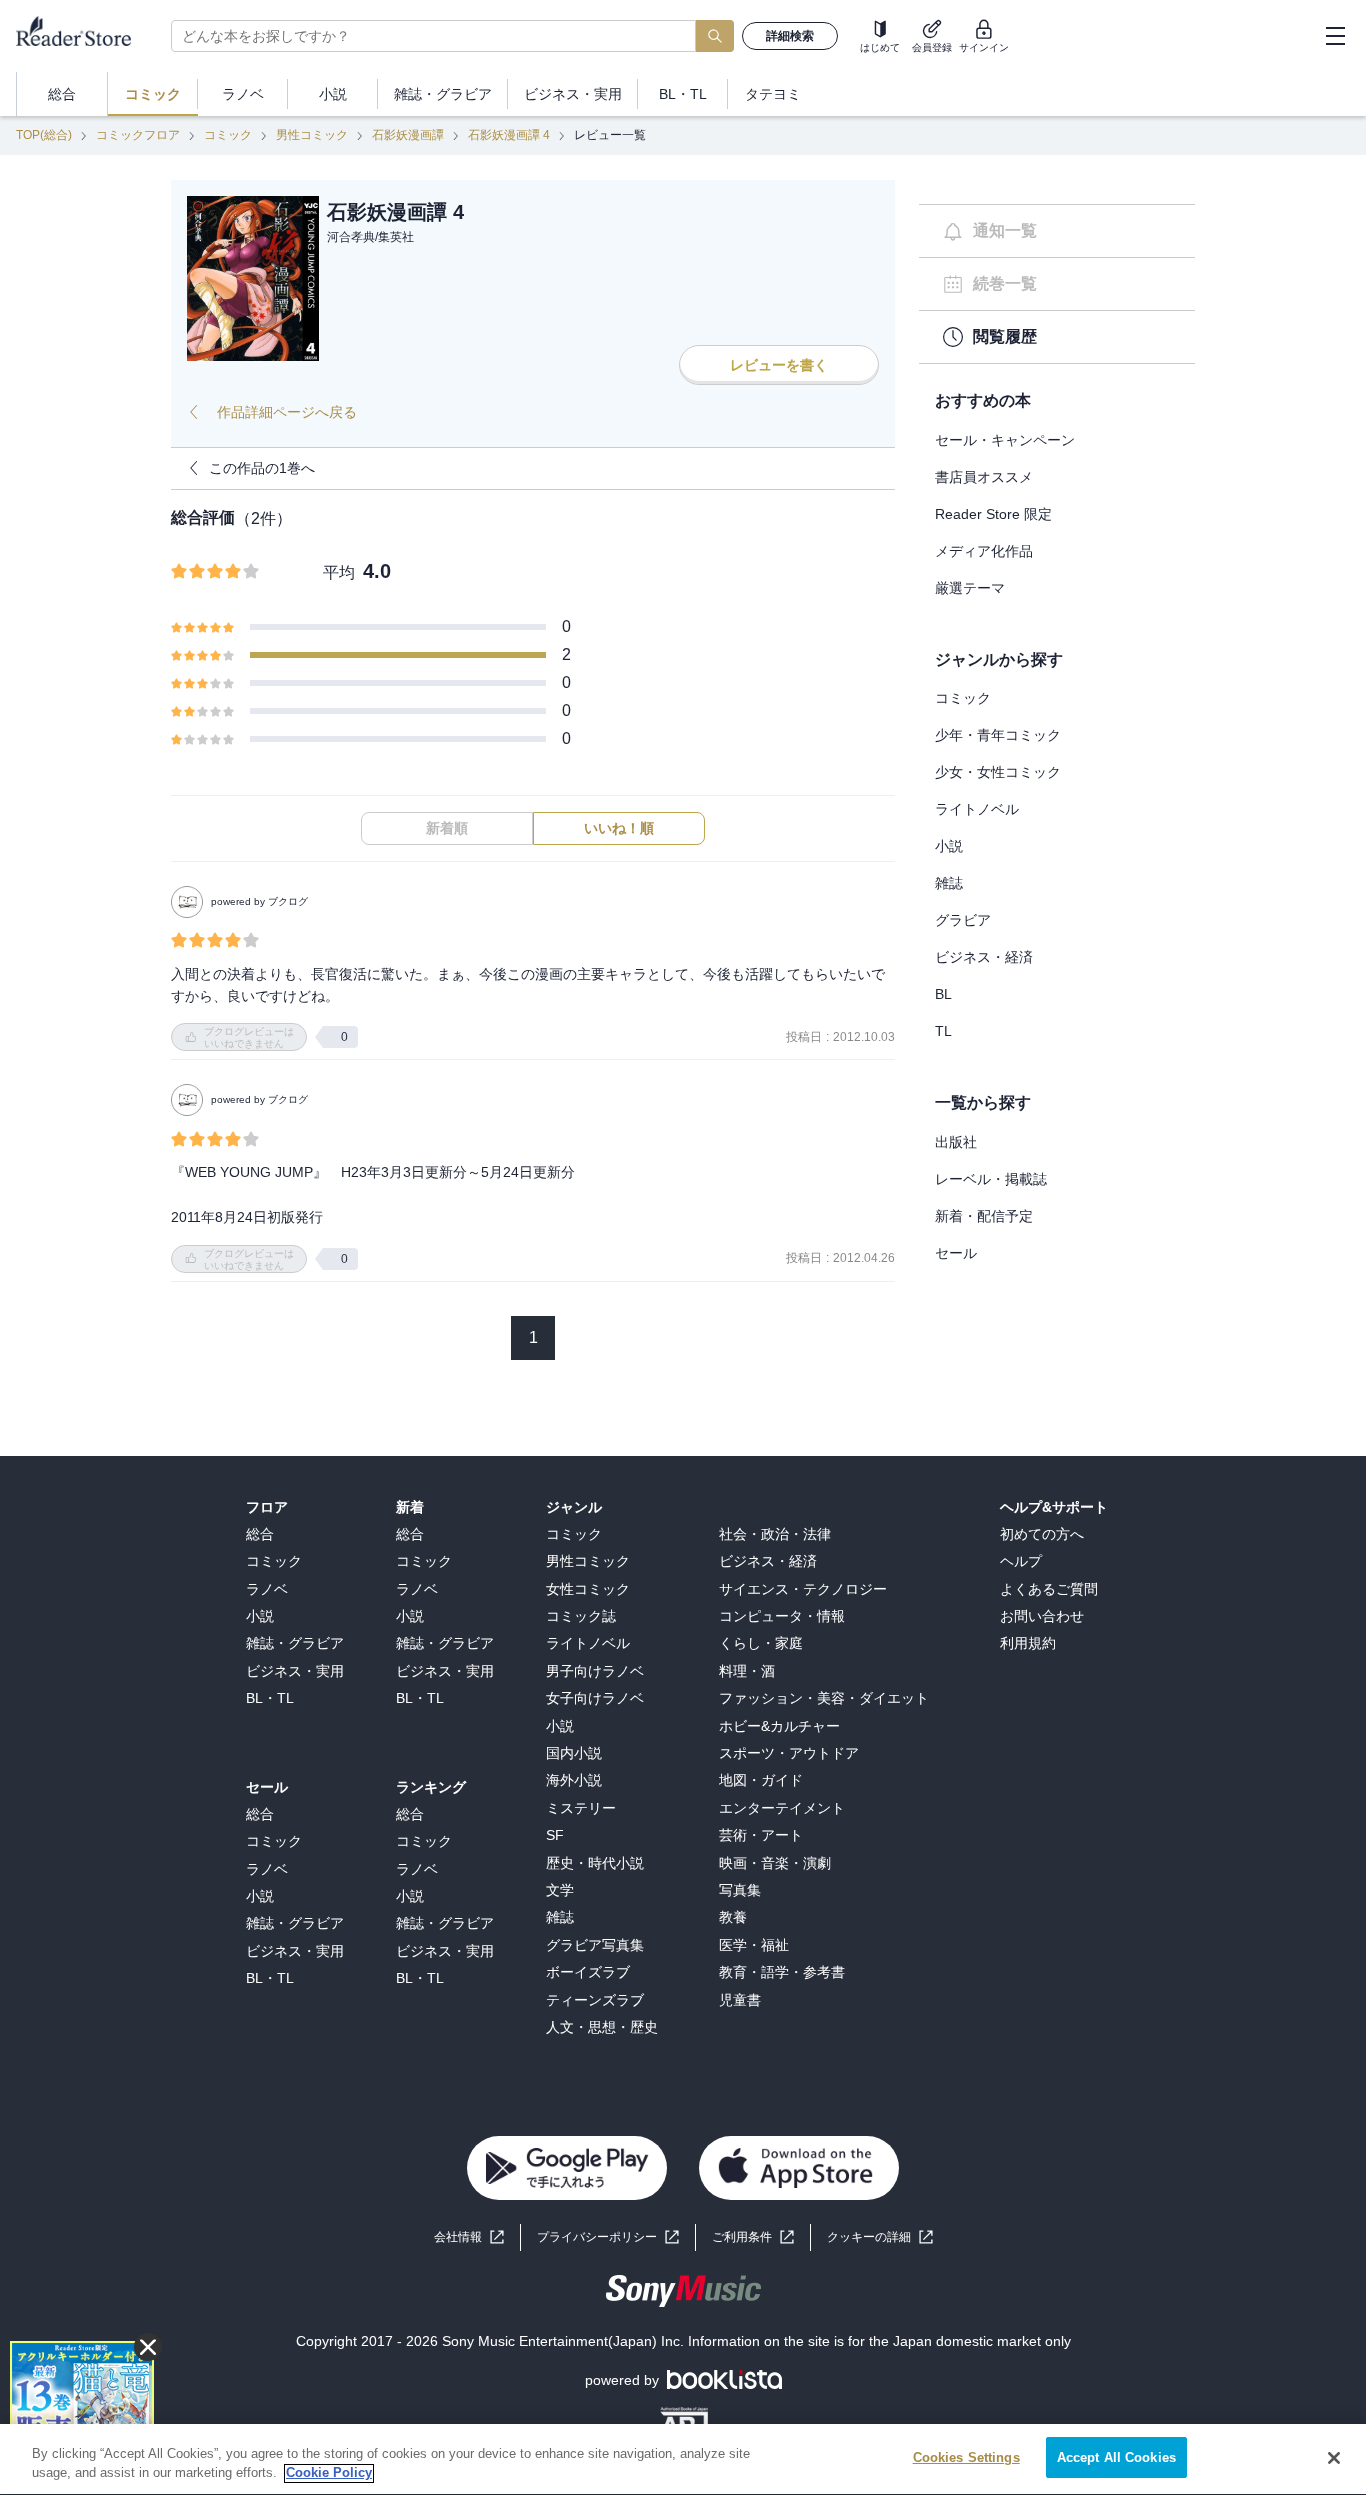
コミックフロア (138, 135)
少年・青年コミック (998, 735)
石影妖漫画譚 (408, 135)
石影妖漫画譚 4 (509, 135)
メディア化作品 (984, 551)
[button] (880, 2237)
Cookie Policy (329, 2473)
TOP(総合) (44, 135)
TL (943, 1031)
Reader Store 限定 (993, 514)
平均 (339, 572)
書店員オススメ (984, 477)
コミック (228, 135)
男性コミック (312, 135)
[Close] (1334, 2458)
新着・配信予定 (984, 1216)
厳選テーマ (970, 588)
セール (956, 1253)
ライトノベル (977, 809)
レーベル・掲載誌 (991, 1179)
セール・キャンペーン (1005, 440)
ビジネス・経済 (984, 957)
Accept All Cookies (1116, 2457)
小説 (949, 846)
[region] (683, 2459)
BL (943, 994)
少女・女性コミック (998, 772)
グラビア (963, 920)
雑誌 (949, 883)
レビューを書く (779, 365)
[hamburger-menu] (1335, 36)
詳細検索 (790, 36)
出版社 (956, 1142)
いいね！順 (619, 828)
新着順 (447, 828)
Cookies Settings (966, 2457)
